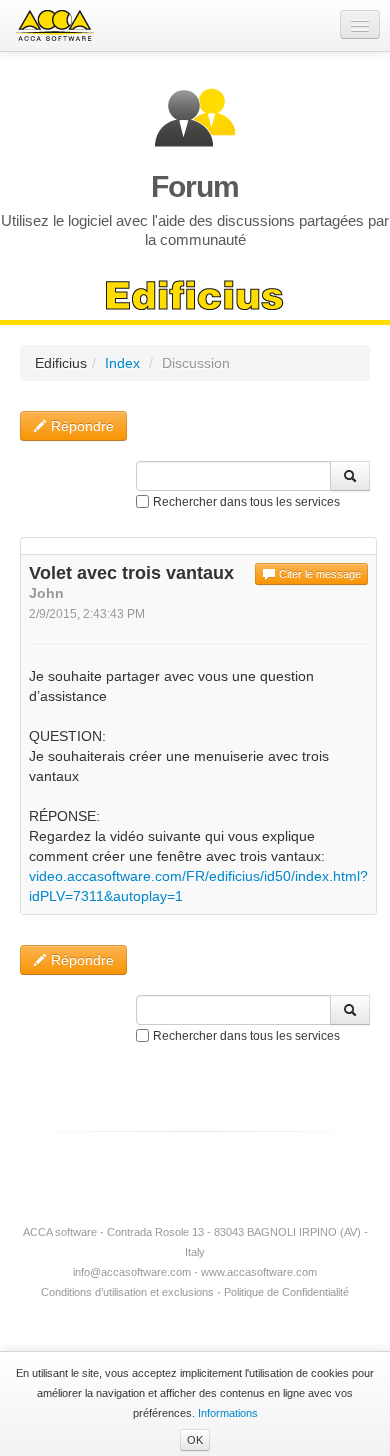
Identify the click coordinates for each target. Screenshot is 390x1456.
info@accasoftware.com (132, 1272)
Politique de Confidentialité (286, 1292)
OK (195, 1440)
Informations (228, 1413)
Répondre (80, 426)
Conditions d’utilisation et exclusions (127, 1292)
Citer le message (318, 574)
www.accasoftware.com (259, 1272)
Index (122, 363)
